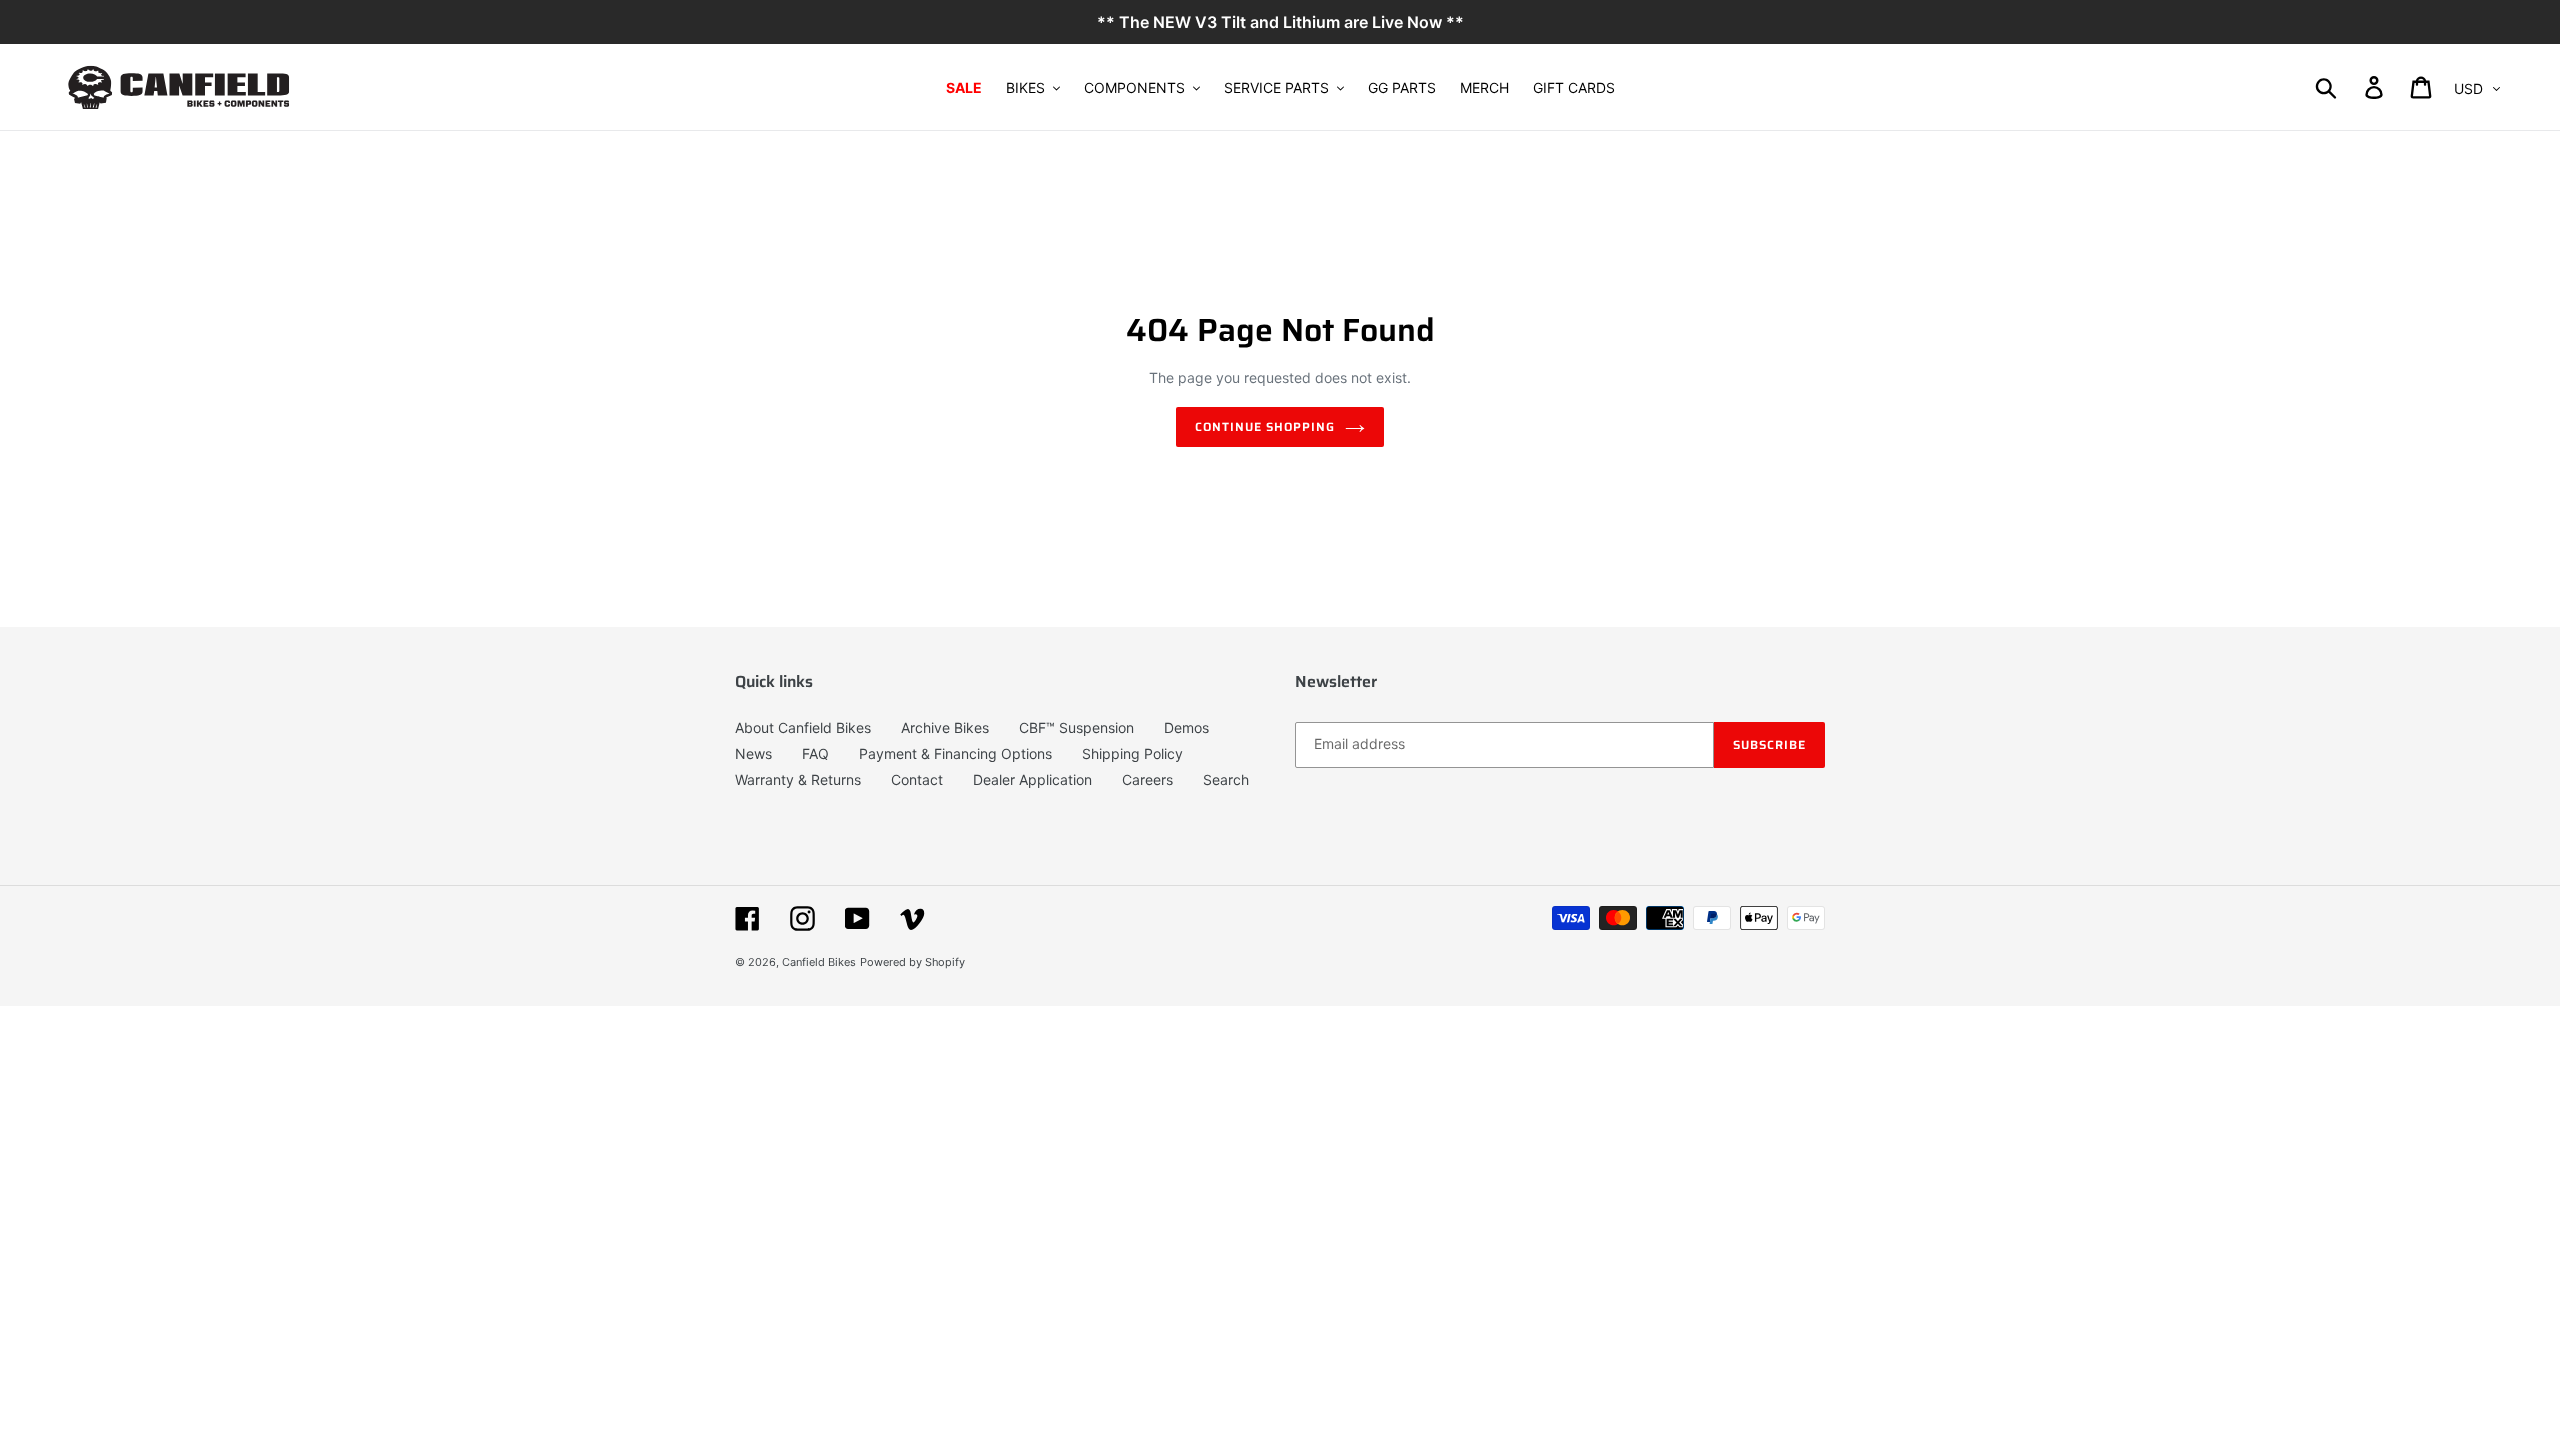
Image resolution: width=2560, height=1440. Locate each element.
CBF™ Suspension (1076, 727)
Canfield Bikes (819, 962)
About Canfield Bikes (803, 727)
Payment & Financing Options (955, 753)
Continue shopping (1264, 426)
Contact (917, 779)
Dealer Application (1032, 779)
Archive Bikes (945, 727)
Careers (1147, 779)
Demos (1186, 727)
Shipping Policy (1132, 753)
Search (1226, 779)
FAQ (815, 753)
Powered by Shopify (912, 962)
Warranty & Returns (798, 779)
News (753, 753)
